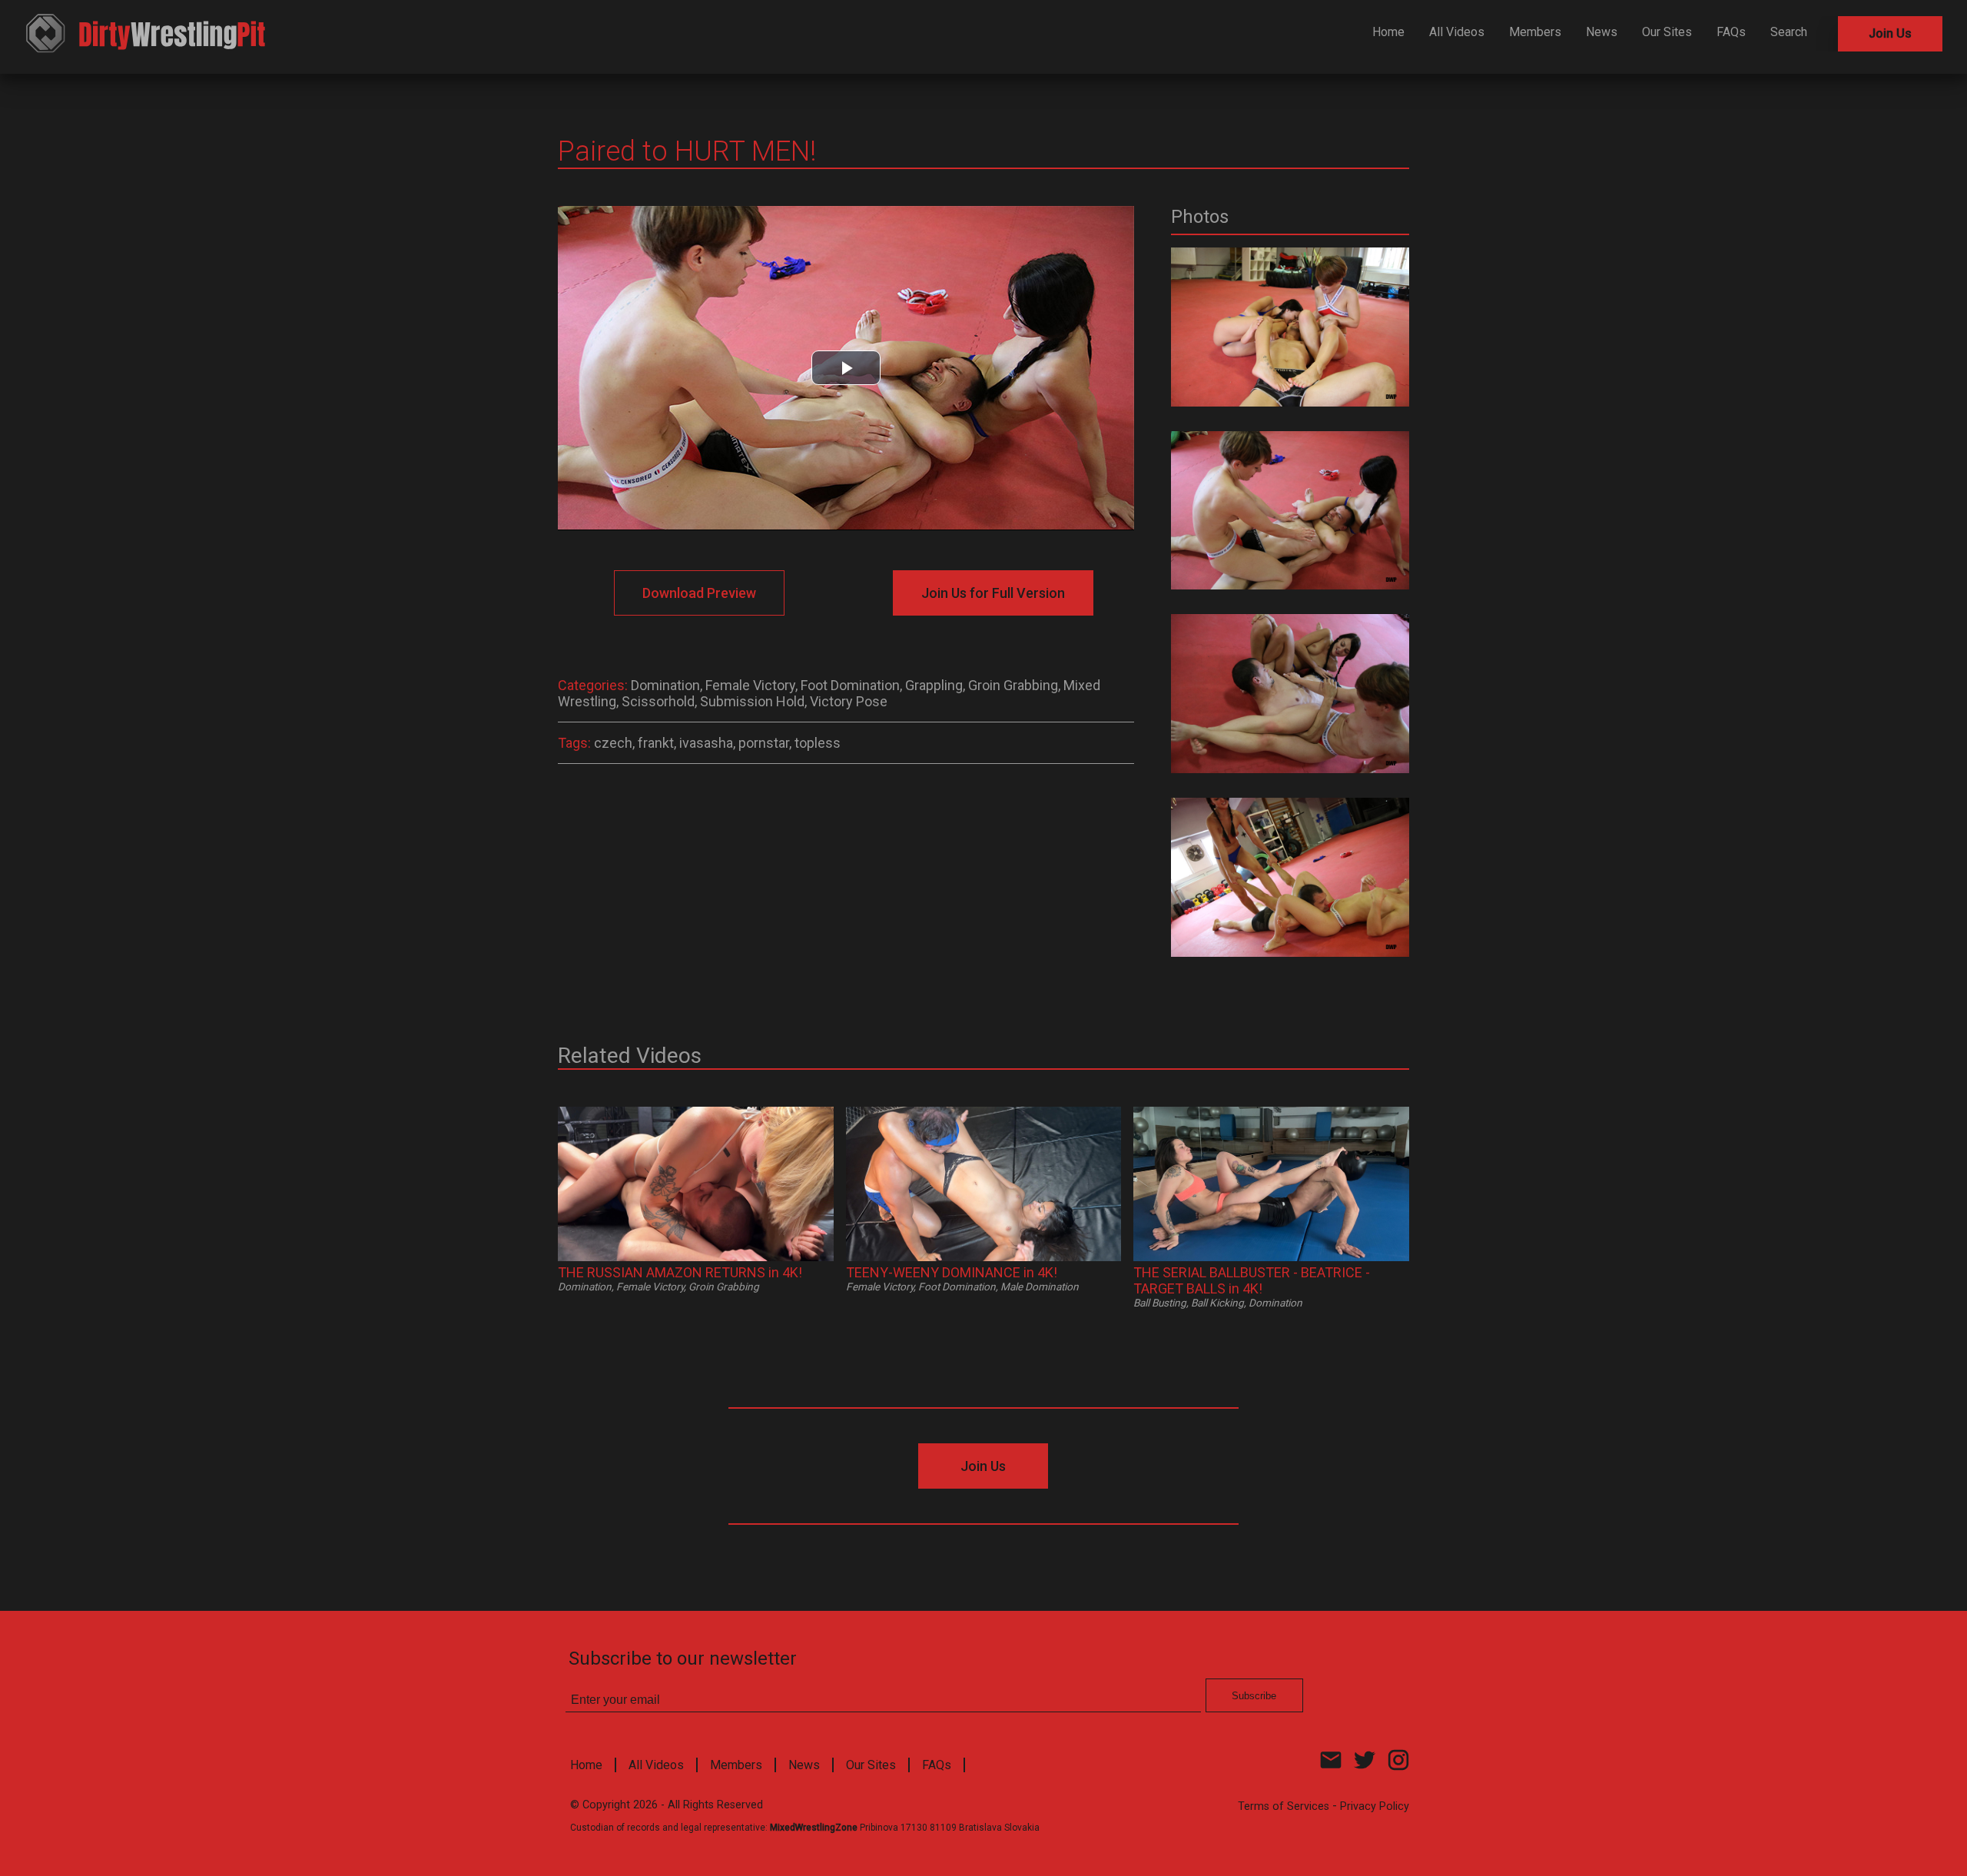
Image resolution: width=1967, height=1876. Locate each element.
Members (1535, 32)
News (1602, 32)
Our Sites (1667, 32)
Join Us (1890, 33)
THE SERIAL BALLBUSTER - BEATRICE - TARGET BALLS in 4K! (1252, 1280)
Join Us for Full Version (993, 593)
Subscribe (1254, 1696)
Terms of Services (1284, 1806)
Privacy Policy (1375, 1806)
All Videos (1457, 32)
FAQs (1731, 32)
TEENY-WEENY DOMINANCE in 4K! (952, 1272)
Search (1789, 32)
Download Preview (699, 593)
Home (1388, 32)
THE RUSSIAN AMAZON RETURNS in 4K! (680, 1272)
